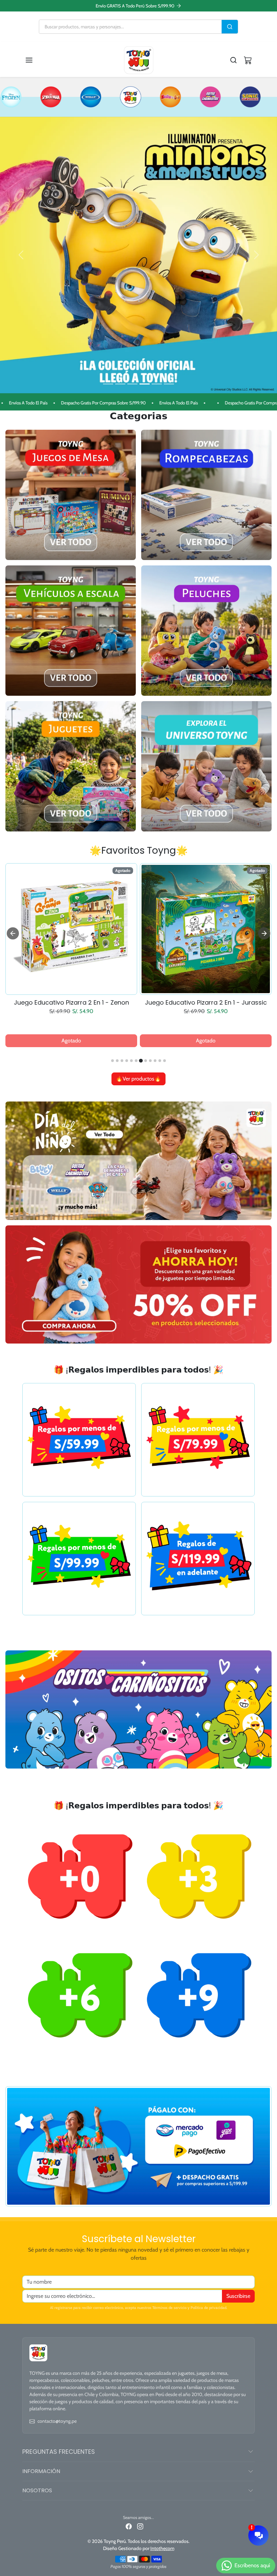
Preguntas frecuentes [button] (59, 2452)
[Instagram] (140, 2527)
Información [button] (41, 2471)
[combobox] (130, 27)
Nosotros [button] (37, 2490)
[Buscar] (230, 27)
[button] (36, 60)
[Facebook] (129, 2527)
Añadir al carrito (71, 1043)
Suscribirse (238, 2296)
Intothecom (162, 2549)
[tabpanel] (138, 974)
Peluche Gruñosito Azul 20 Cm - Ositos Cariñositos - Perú (71, 1003)
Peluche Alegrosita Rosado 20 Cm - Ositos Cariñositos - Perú (206, 1003)
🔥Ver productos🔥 (138, 1079)
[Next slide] (264, 934)
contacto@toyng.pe (57, 2421)
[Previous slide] (13, 934)
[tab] (112, 1061)
